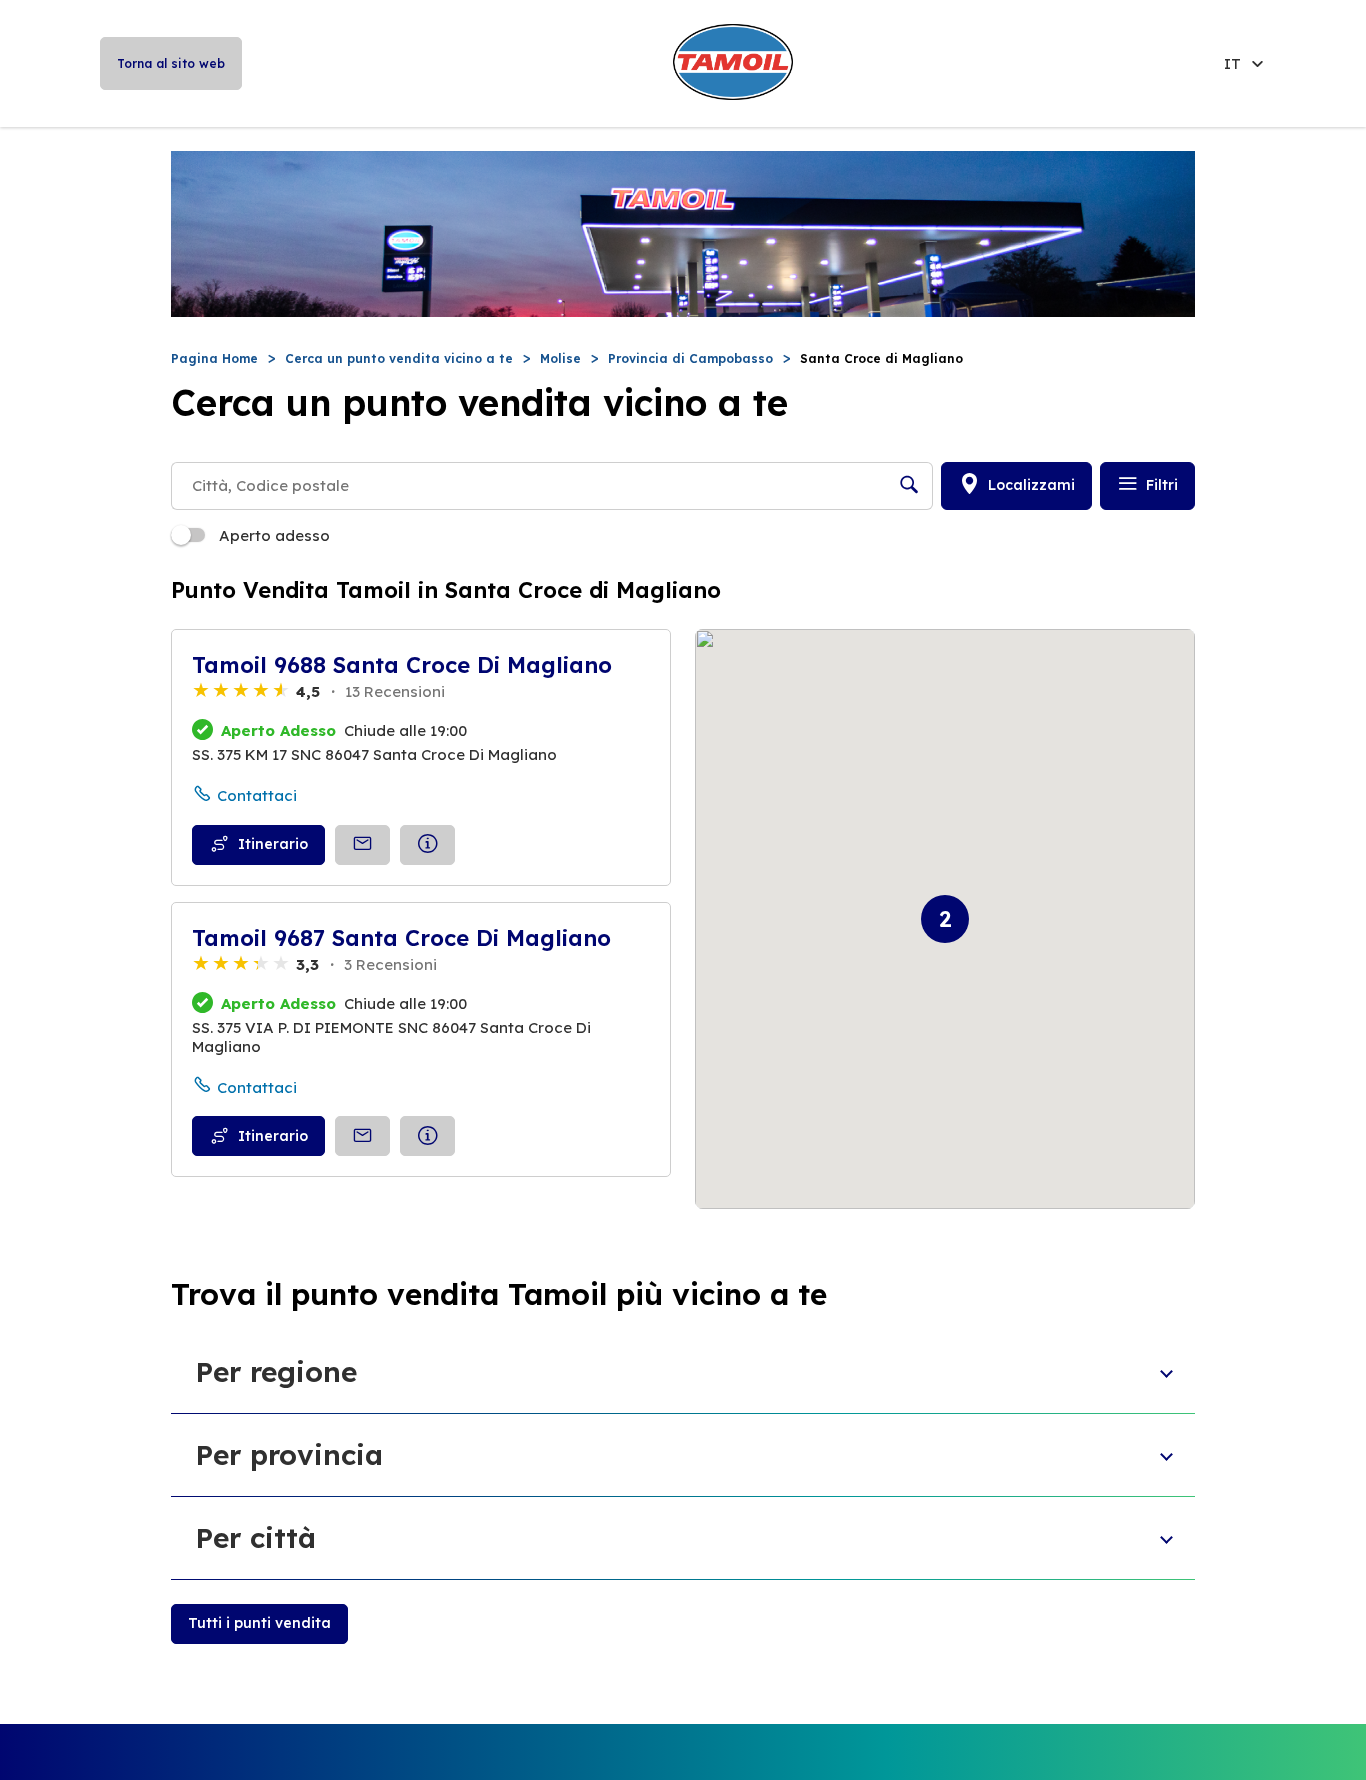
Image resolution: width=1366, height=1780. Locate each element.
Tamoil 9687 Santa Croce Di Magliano (401, 938)
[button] (945, 919)
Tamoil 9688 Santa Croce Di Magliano (402, 665)
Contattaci (257, 795)
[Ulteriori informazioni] (427, 845)
